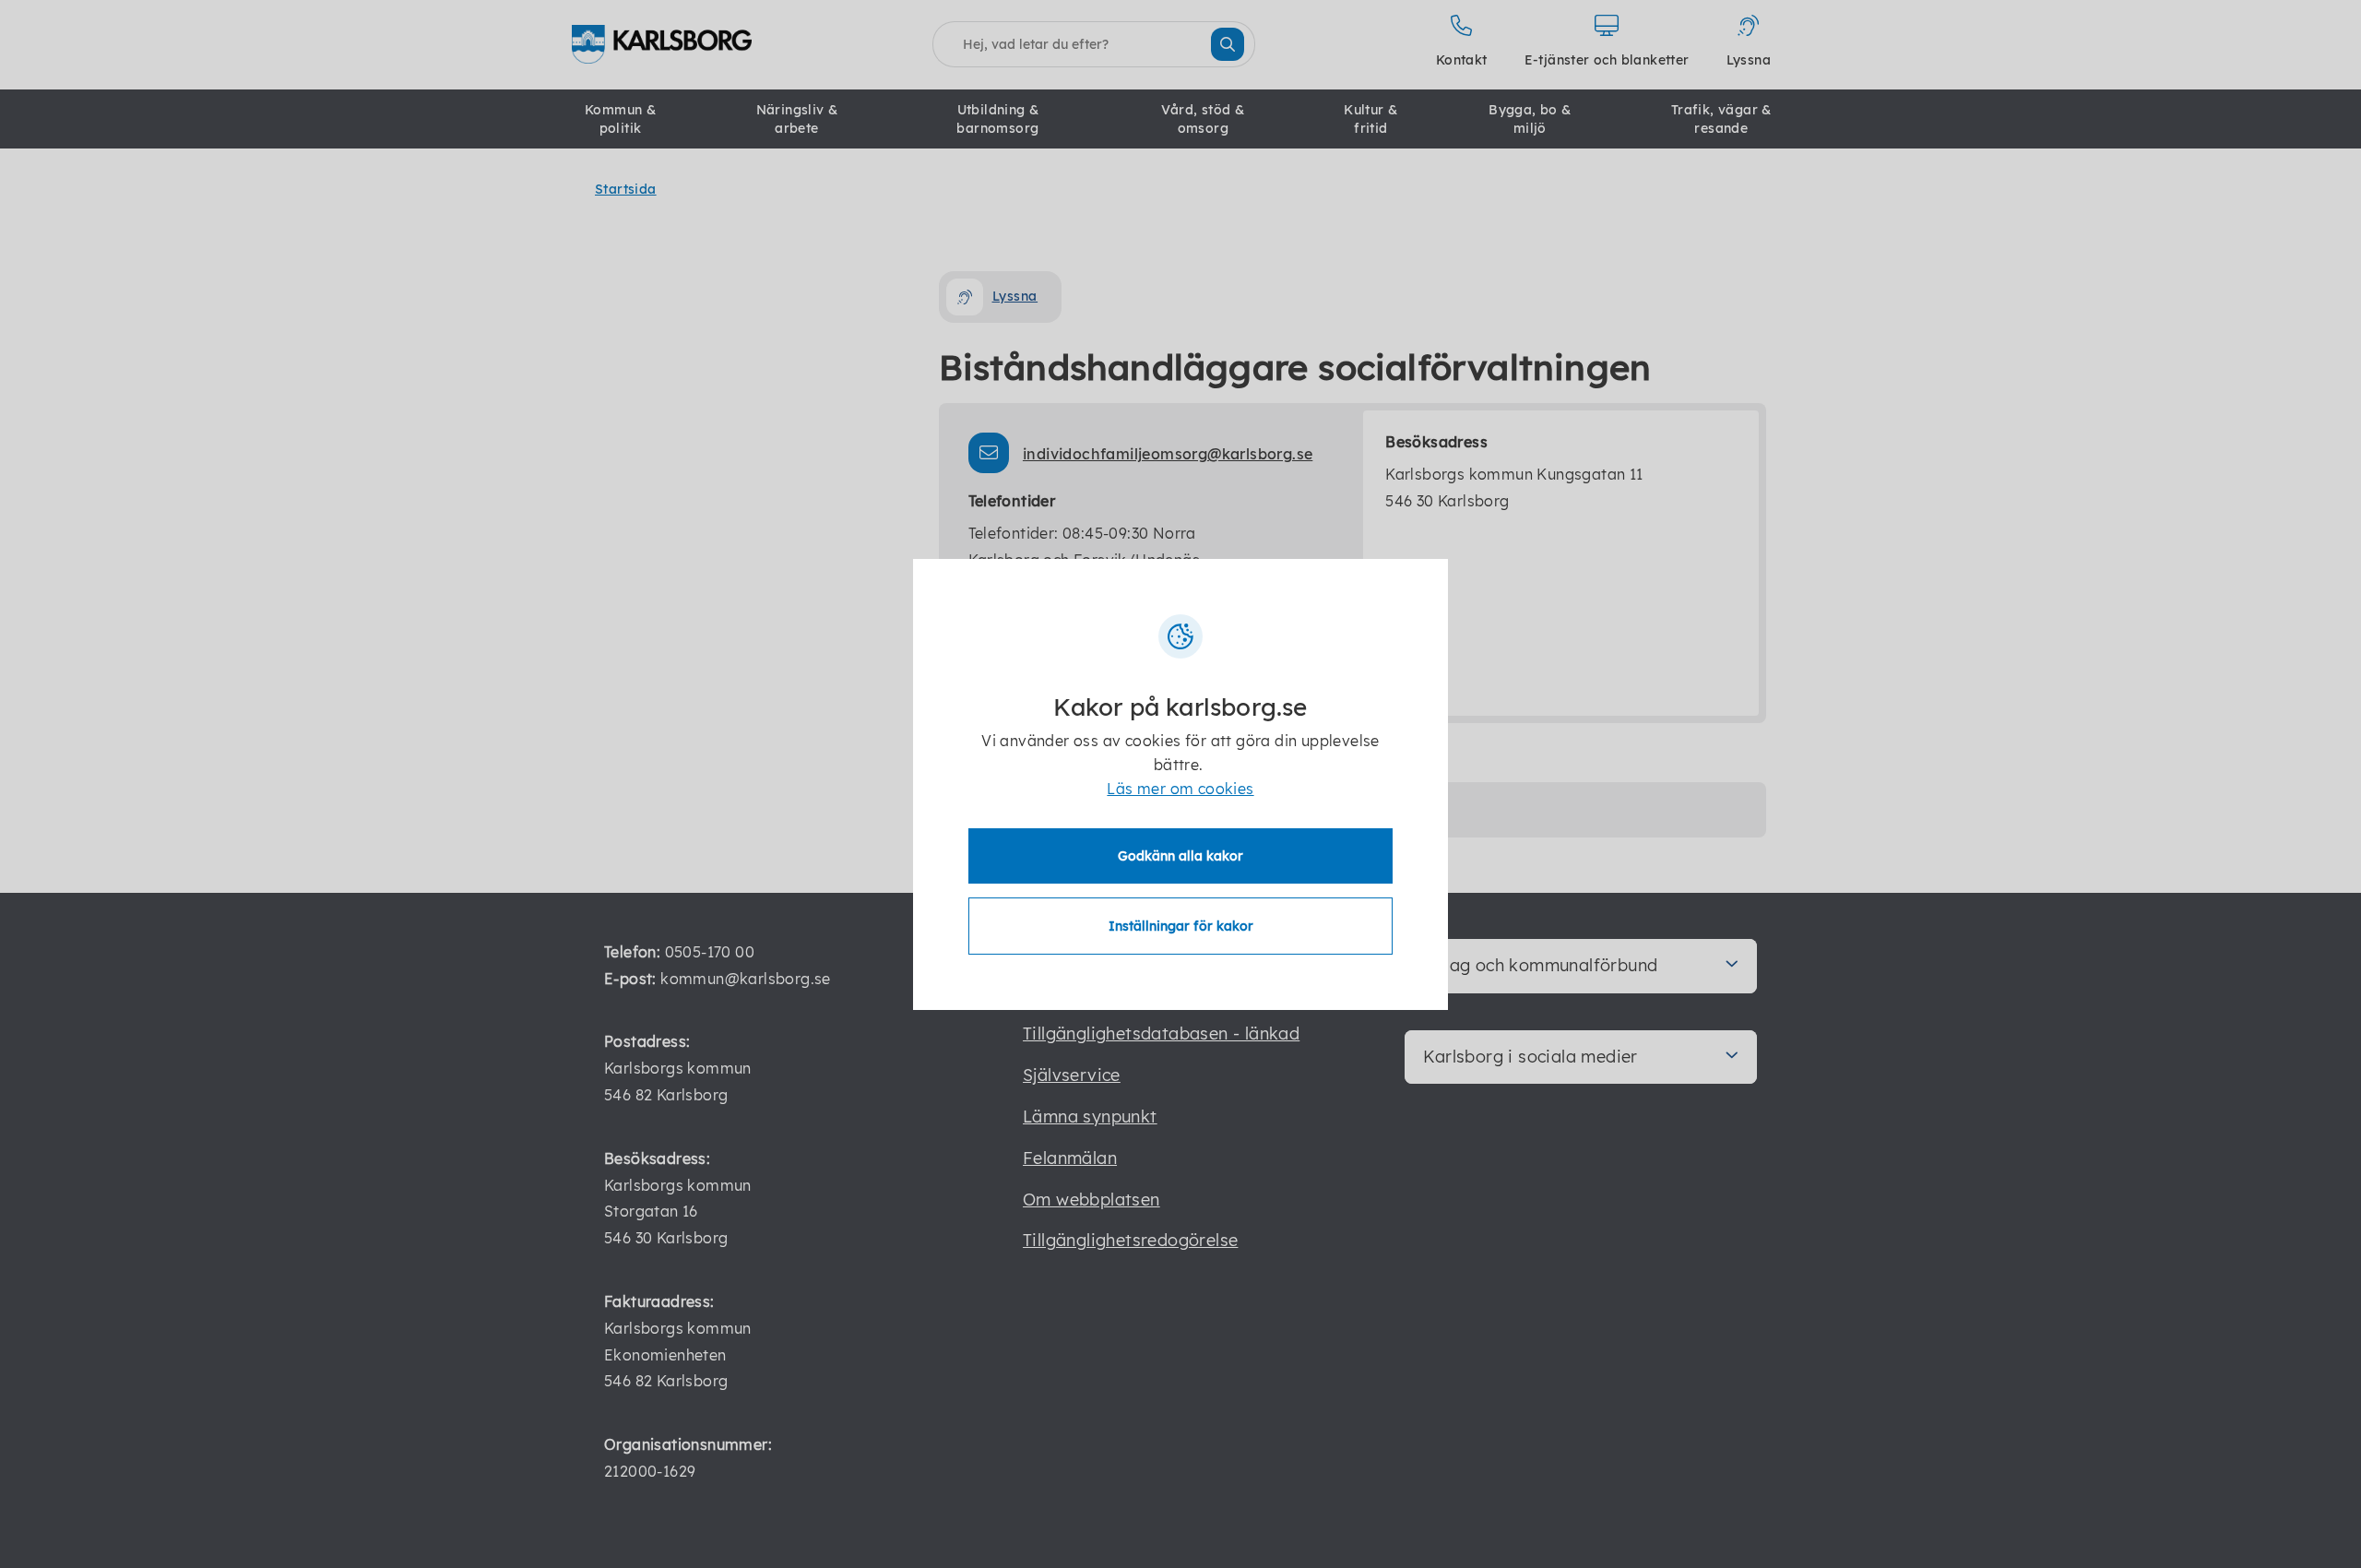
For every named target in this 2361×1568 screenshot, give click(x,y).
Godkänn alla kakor (1180, 856)
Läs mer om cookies (1180, 789)
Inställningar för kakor (1181, 926)
